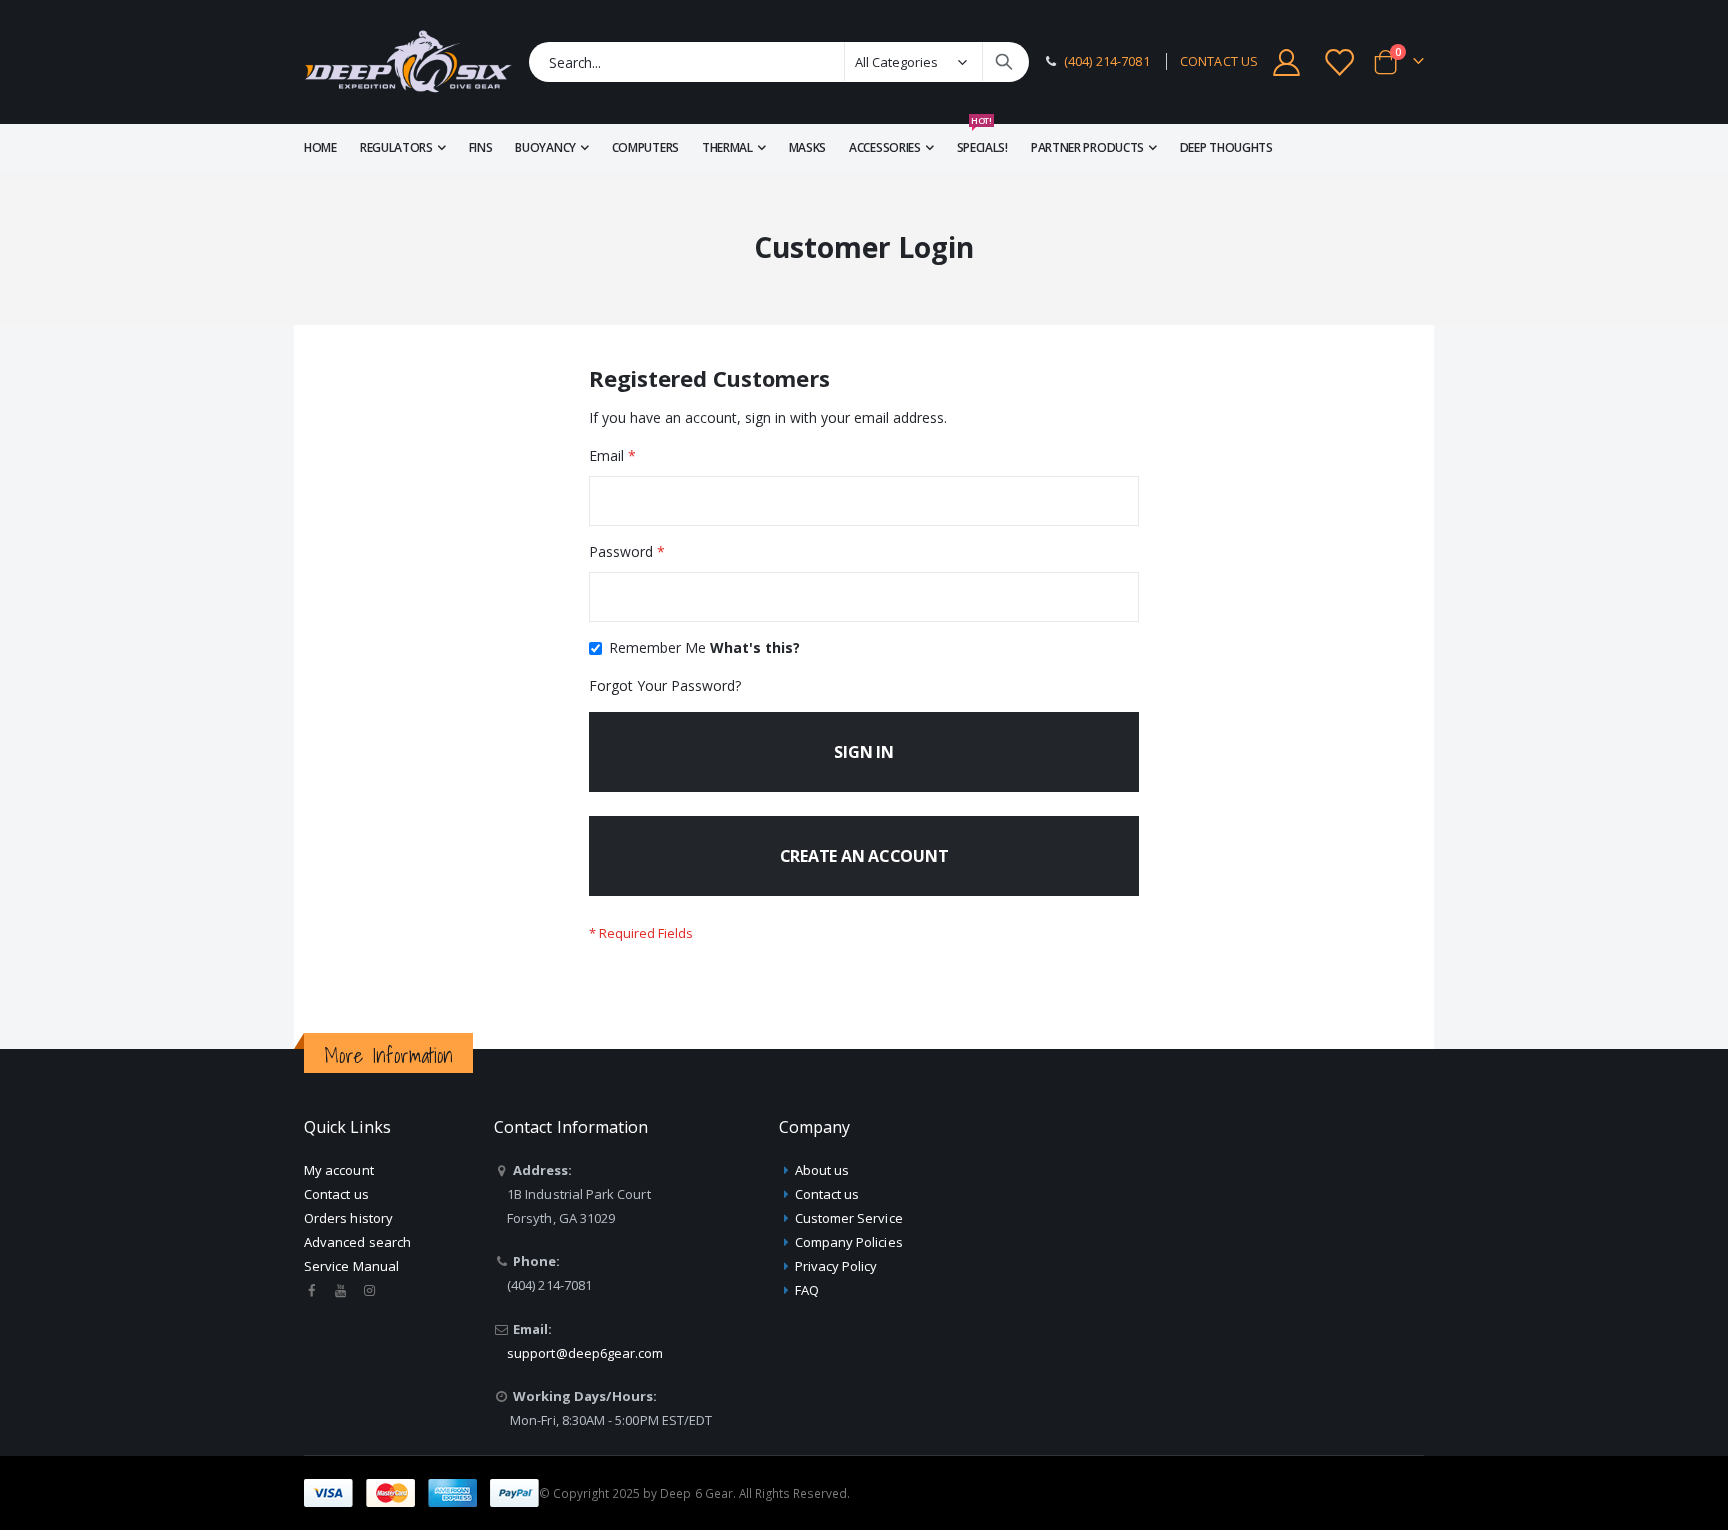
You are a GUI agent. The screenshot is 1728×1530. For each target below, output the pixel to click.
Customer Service (849, 1218)
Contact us (336, 1194)
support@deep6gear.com (585, 1353)
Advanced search (357, 1242)
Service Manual (351, 1266)
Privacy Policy (836, 1266)
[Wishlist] (1341, 62)
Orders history (348, 1218)
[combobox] (779, 62)
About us (822, 1170)
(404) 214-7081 (1107, 61)
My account (339, 1170)
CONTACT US (1219, 61)
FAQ (807, 1290)
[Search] (1004, 62)
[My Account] (1286, 62)
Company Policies (849, 1242)
